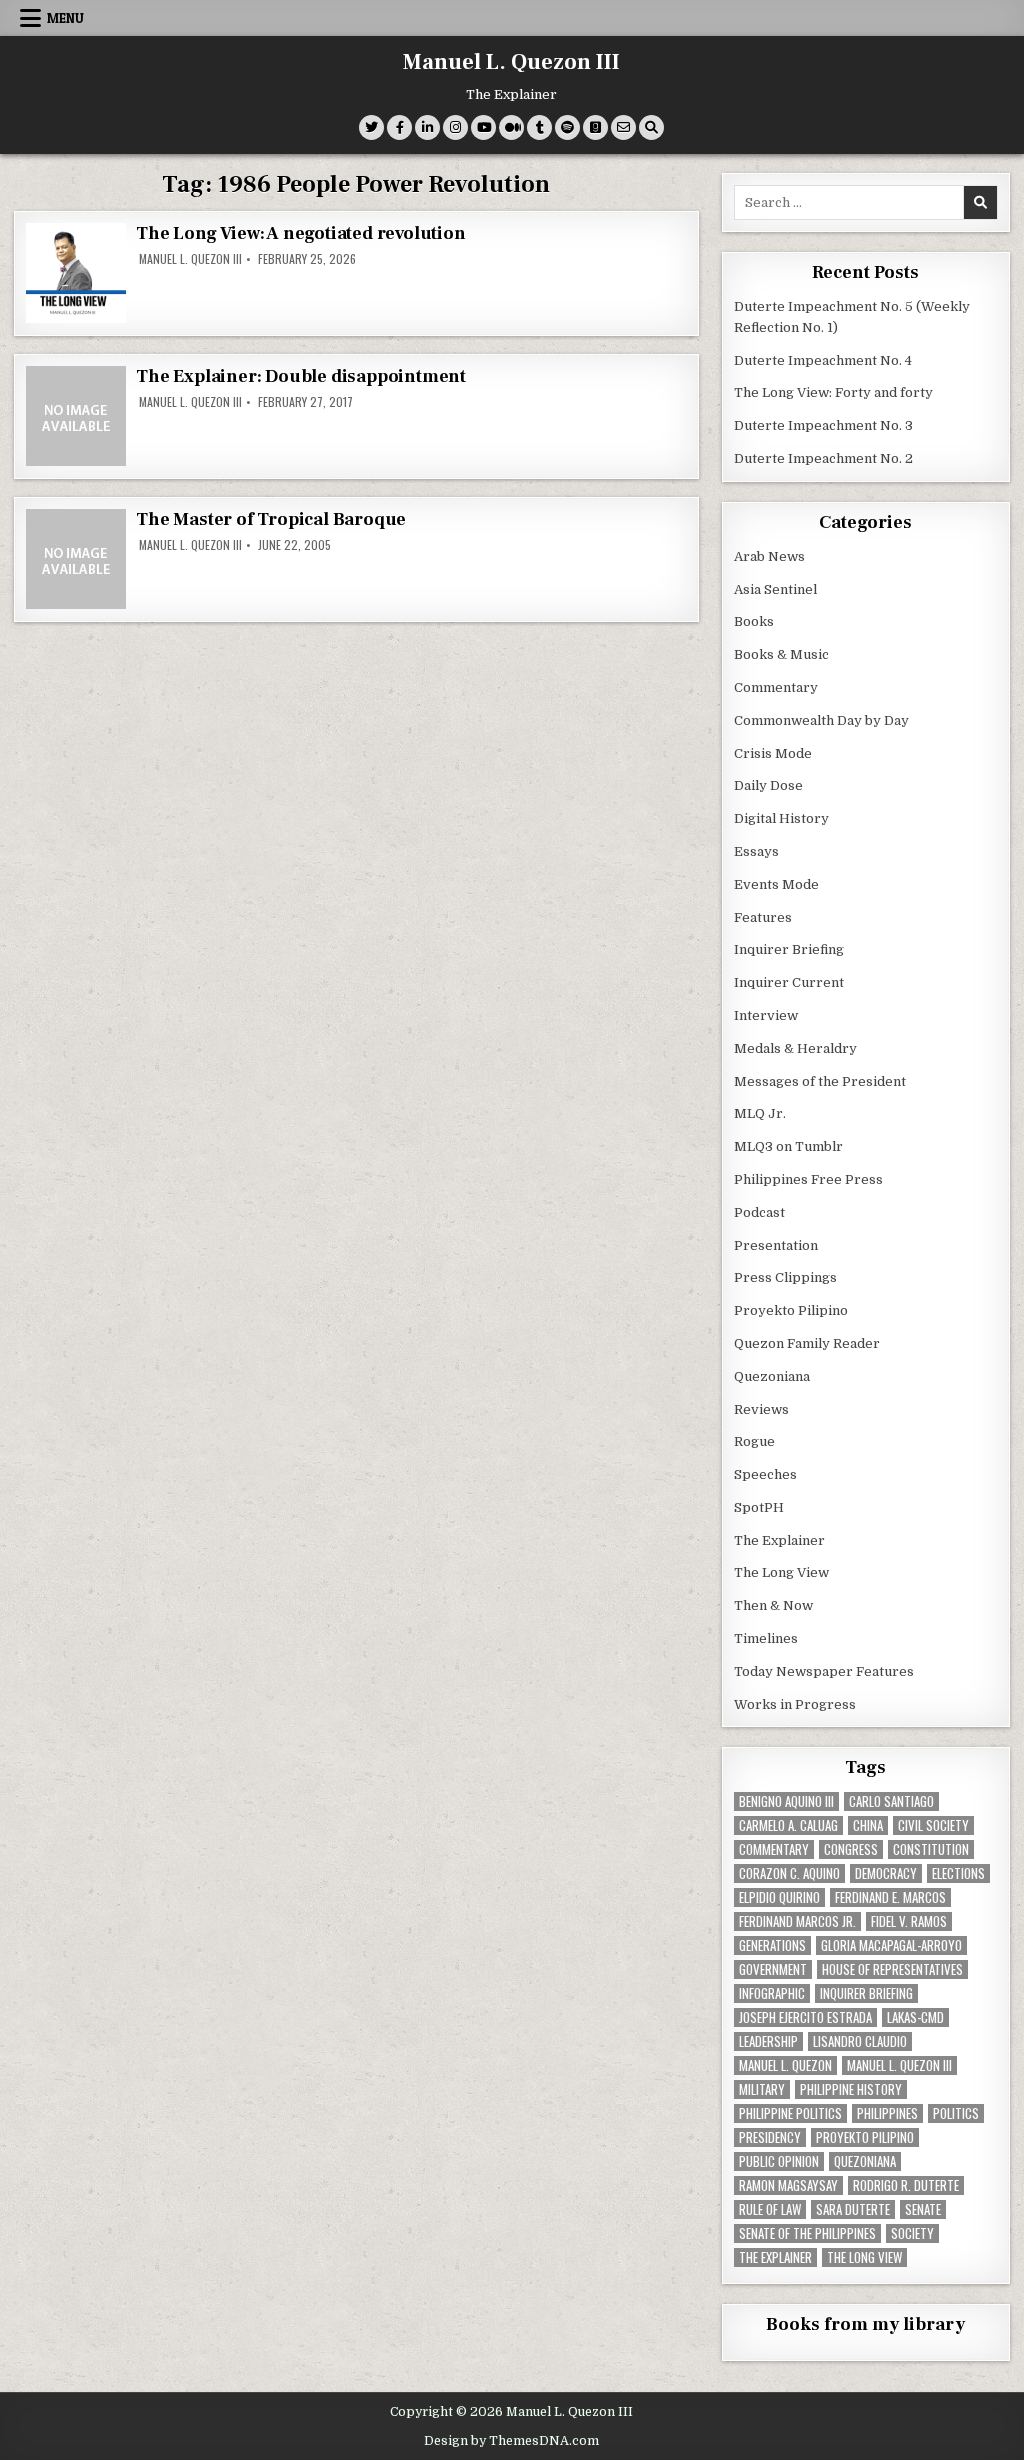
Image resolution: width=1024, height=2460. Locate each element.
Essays (756, 851)
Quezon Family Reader (807, 1343)
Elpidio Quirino (779, 1897)
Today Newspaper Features (824, 1671)
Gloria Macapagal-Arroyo (891, 1945)
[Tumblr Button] (539, 127)
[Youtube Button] (483, 127)
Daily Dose (768, 785)
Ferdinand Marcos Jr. (797, 1921)
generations (772, 1945)
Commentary (776, 687)
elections (958, 1873)
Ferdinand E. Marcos (890, 1897)
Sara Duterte (853, 2209)
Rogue (754, 1441)
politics (956, 2113)
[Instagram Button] (455, 127)
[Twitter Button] (371, 127)
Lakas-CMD (915, 2017)
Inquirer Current (789, 982)
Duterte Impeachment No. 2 (823, 458)
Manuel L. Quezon (785, 2065)
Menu (65, 18)
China (868, 1825)
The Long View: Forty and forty (833, 392)
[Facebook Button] (399, 127)
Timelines (766, 1638)
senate (923, 2209)
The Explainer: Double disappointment (301, 376)
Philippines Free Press (808, 1179)
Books (754, 621)
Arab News (769, 556)
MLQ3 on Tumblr (788, 1146)
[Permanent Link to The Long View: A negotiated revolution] (76, 273)
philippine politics (790, 2113)
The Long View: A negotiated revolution (300, 233)
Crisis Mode (773, 753)
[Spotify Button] (567, 127)
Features (763, 917)
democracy (886, 1873)
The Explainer (779, 1540)
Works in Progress (795, 1704)
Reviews (761, 1409)
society (912, 2233)
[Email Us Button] (623, 127)
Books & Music (781, 654)
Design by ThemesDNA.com (511, 2441)
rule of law (770, 2209)
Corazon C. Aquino (789, 1873)
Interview (766, 1015)
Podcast (759, 1212)
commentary (774, 1849)
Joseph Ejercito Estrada (805, 2017)
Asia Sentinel (775, 589)
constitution (931, 1849)
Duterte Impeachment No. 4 (823, 360)
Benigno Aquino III (786, 1801)
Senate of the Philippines (807, 2233)
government (773, 1969)
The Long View (781, 1572)
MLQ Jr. (760, 1113)
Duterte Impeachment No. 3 (823, 425)
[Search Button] (651, 127)
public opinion (779, 2161)
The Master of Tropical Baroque (271, 519)
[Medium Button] (511, 127)
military (762, 2089)
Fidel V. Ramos (909, 1921)
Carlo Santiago (891, 1801)
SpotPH (759, 1507)
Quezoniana (772, 1376)
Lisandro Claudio (860, 2041)
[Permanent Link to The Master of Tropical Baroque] (76, 559)
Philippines (887, 2113)
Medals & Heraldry (795, 1048)
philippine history (851, 2089)
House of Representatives (892, 1969)
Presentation (776, 1245)
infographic (772, 1993)
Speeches (765, 1474)
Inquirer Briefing (789, 949)
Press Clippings (785, 1277)
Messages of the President (820, 1081)
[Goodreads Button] (595, 127)
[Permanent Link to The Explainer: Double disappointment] (76, 416)
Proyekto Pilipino (791, 1310)
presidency (770, 2137)
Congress (851, 1849)
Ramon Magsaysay (788, 2185)
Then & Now (773, 1605)
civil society (933, 1825)
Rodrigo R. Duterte (906, 2185)
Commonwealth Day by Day (821, 720)
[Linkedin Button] (427, 127)
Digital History (781, 818)
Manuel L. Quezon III (511, 62)
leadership (768, 2041)
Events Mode (776, 884)
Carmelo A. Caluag (788, 1825)
